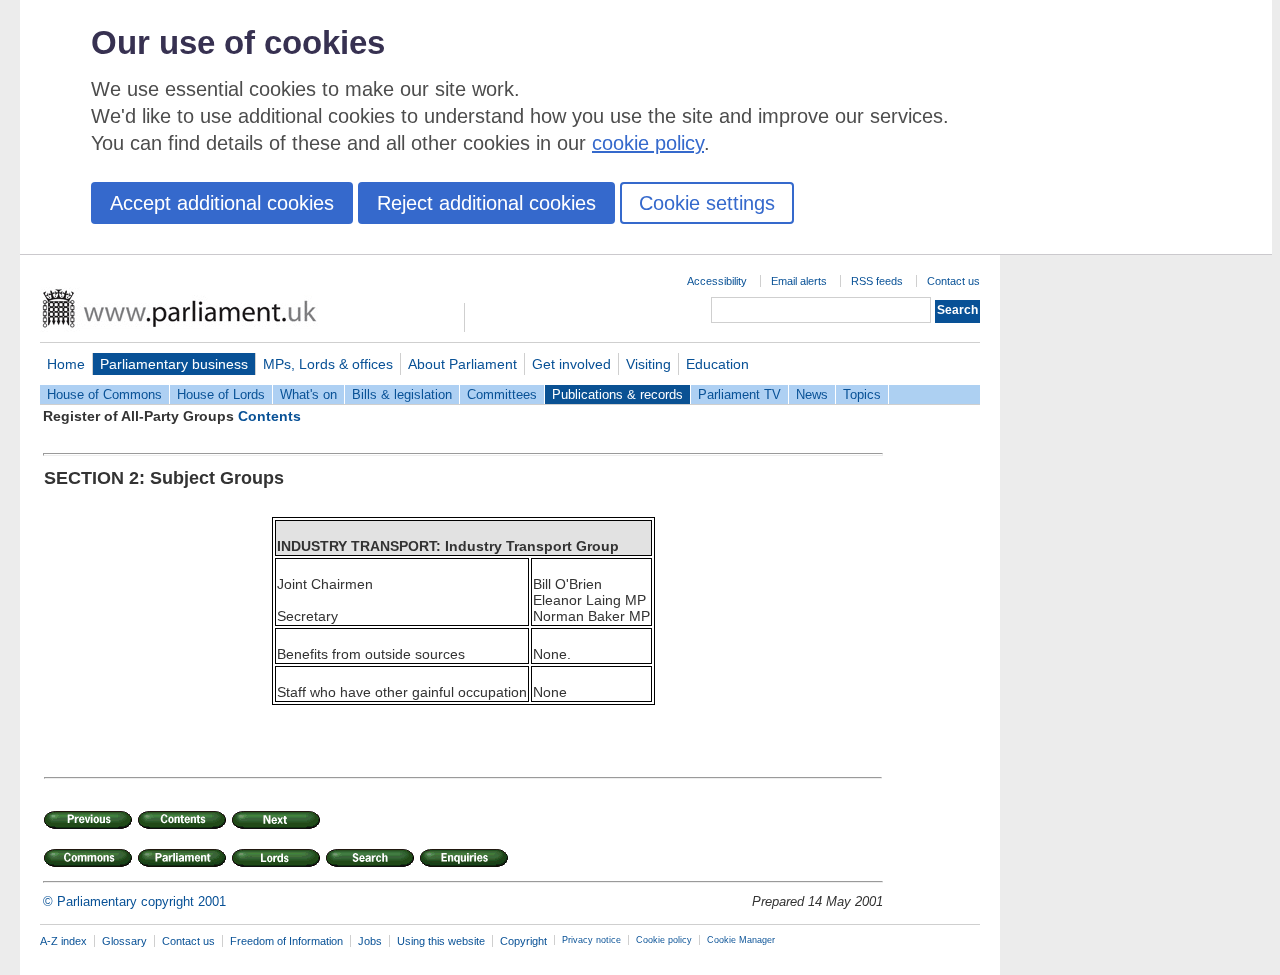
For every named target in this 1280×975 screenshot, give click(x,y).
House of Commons (104, 394)
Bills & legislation (402, 394)
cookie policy (648, 143)
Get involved (571, 364)
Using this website (441, 941)
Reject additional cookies (486, 203)
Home (66, 364)
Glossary (124, 941)
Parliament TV (739, 394)
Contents (269, 416)
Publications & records (617, 394)
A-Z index (63, 941)
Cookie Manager (741, 940)
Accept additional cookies (222, 203)
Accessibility (717, 281)
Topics (862, 394)
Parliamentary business (174, 364)
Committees (502, 394)
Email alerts (799, 281)
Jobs (370, 941)
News (812, 394)
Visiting (648, 364)
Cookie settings (707, 203)
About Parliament (462, 364)
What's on (308, 394)
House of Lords (221, 394)
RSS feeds (877, 281)
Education (717, 364)
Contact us (953, 281)
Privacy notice (591, 940)
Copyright (523, 941)
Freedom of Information (286, 941)
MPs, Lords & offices (328, 364)
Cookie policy (664, 940)
